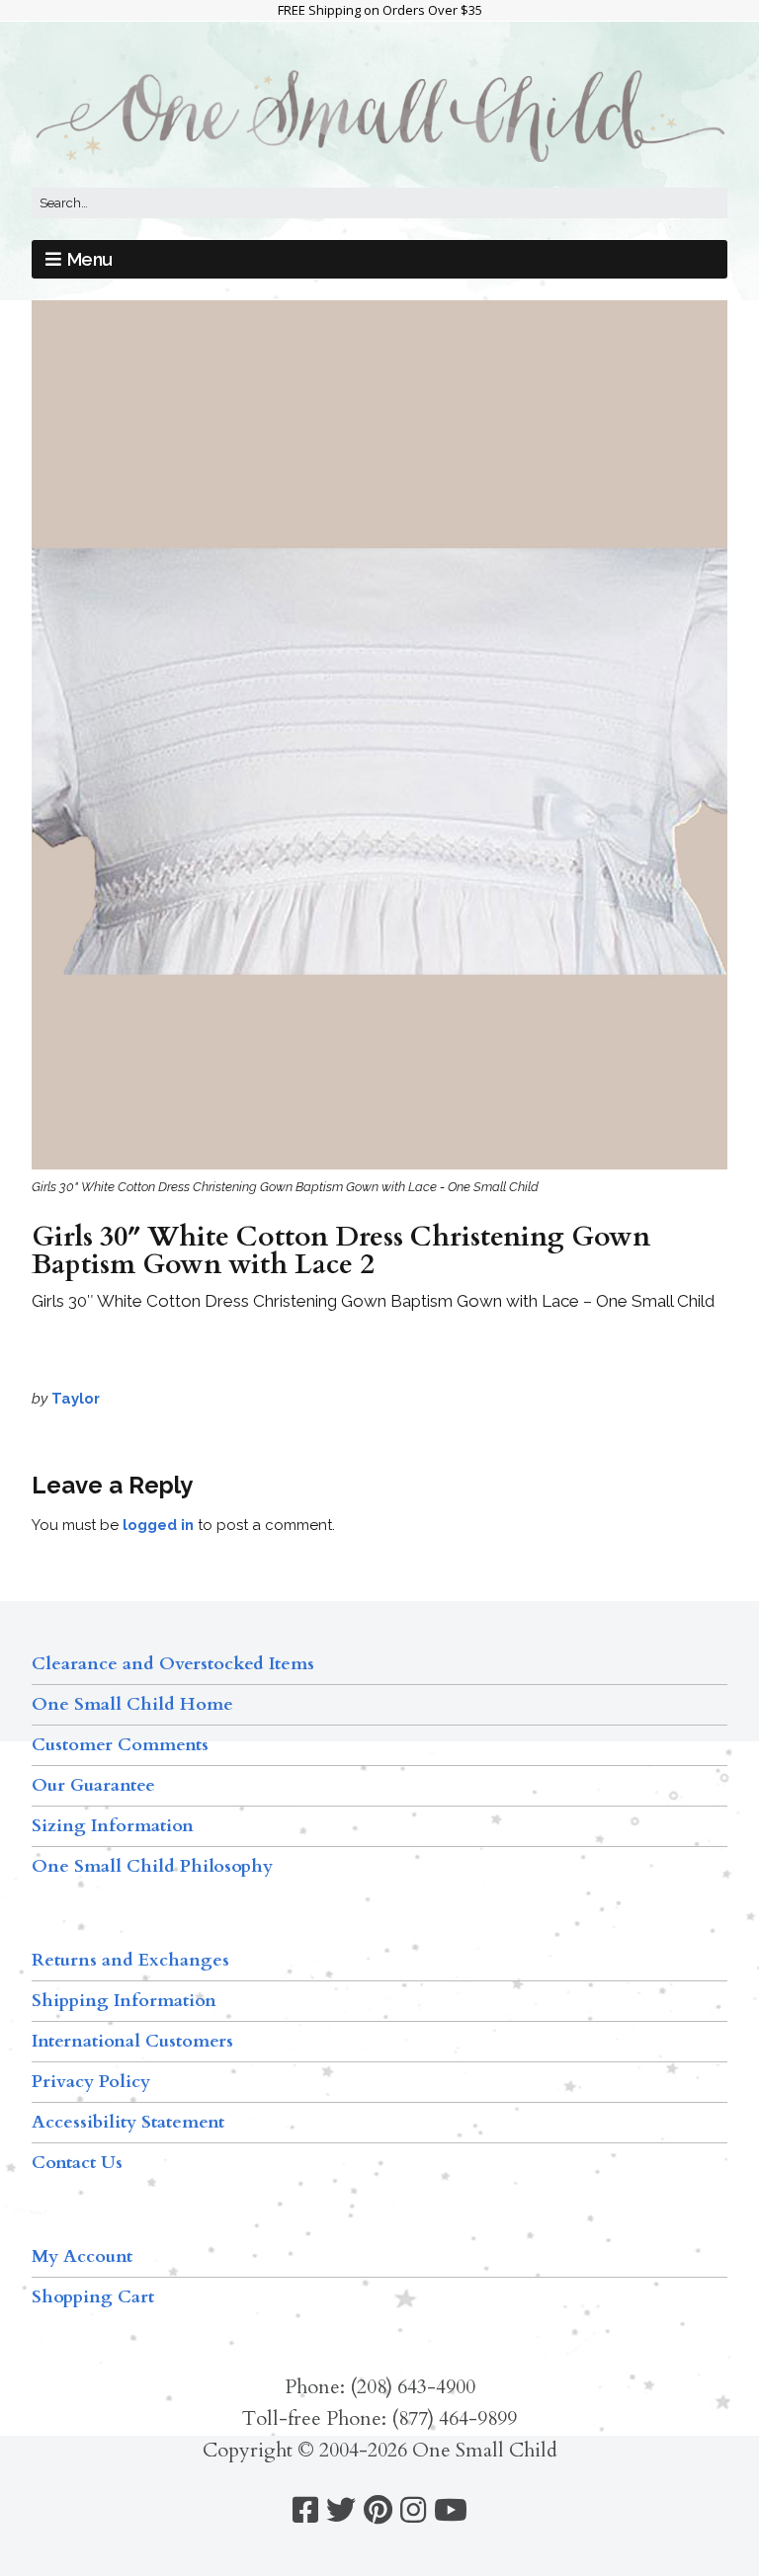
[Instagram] (413, 2510)
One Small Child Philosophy (152, 1866)
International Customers (132, 2041)
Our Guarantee (93, 1785)
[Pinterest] (378, 2510)
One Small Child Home (132, 1704)
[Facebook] (305, 2510)
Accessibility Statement (128, 2122)
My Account (82, 2256)
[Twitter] (341, 2510)
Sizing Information (113, 1826)
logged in (158, 1525)
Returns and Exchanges (130, 1960)
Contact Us (77, 2163)
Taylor (76, 1399)
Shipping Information (124, 2001)
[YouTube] (451, 2510)
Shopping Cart (93, 2297)
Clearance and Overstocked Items (173, 1664)
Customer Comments (120, 1745)
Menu (90, 259)
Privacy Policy (91, 2082)
